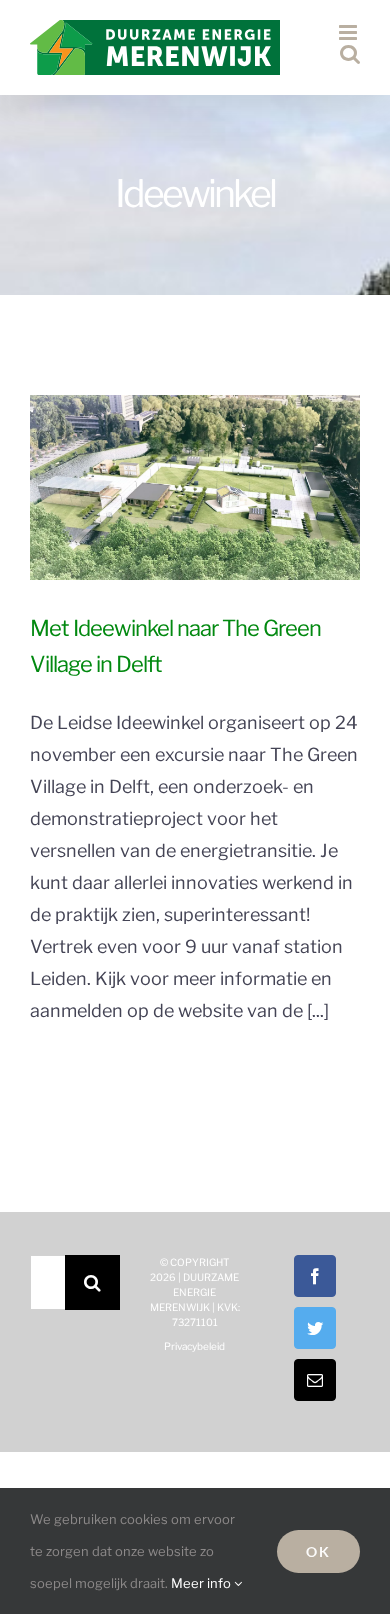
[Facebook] (315, 1276)
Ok (318, 1551)
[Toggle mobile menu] (349, 32)
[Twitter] (315, 1328)
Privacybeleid (194, 1346)
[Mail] (315, 1380)
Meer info (202, 1583)
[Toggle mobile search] (350, 53)
